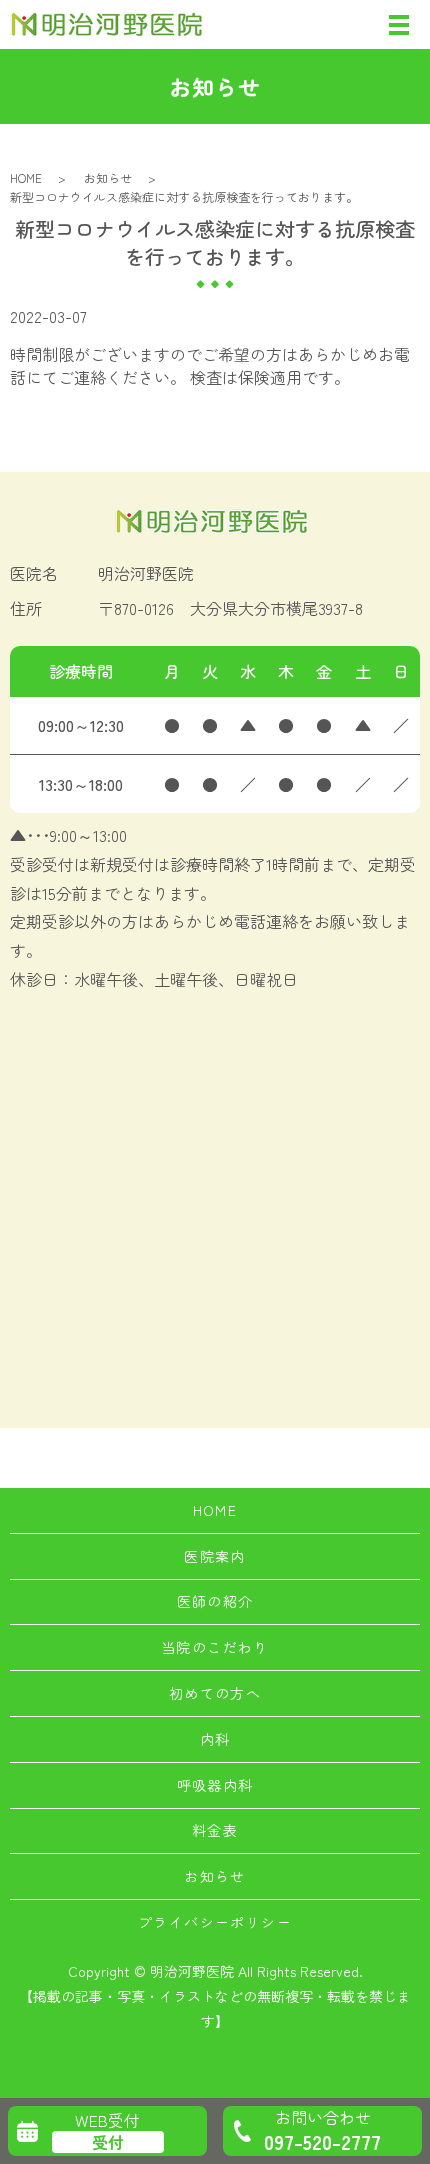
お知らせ (108, 177)
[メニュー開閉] (399, 25)
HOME (26, 177)
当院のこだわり (215, 1647)
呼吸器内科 (215, 1785)
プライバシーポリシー (215, 1922)
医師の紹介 (215, 1601)
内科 (215, 1739)
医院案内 (215, 1556)
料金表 (215, 1830)
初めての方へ (215, 1693)
